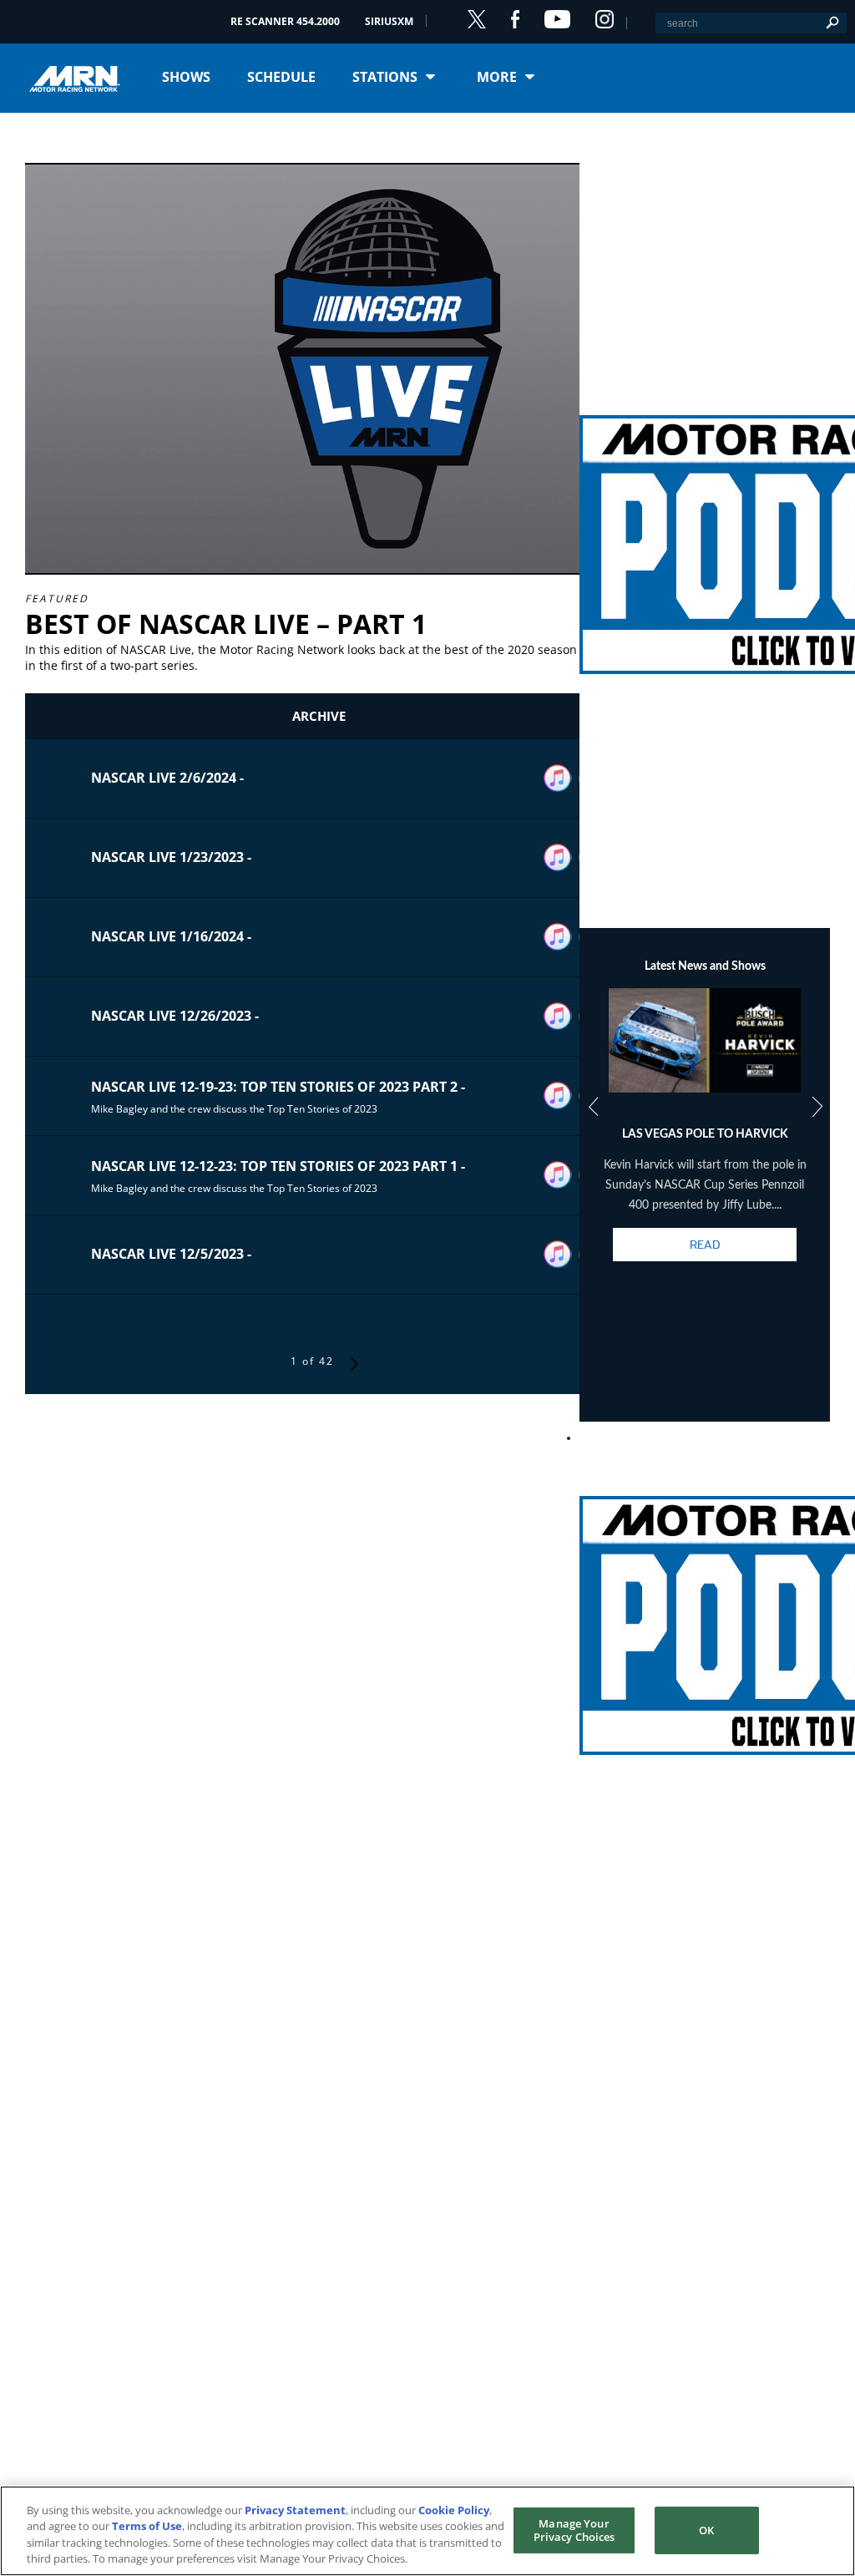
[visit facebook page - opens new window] (515, 19)
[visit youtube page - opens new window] (557, 19)
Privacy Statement (295, 2510)
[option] (705, 1139)
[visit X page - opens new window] (477, 19)
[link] (705, 525)
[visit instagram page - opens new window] (605, 19)
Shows (186, 77)
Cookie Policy (454, 2510)
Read (705, 1245)
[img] (705, 525)
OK (706, 2530)
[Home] (81, 77)
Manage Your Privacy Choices (574, 2530)
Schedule (281, 77)
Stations (385, 77)
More (497, 77)
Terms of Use (147, 2526)
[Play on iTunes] (558, 778)
